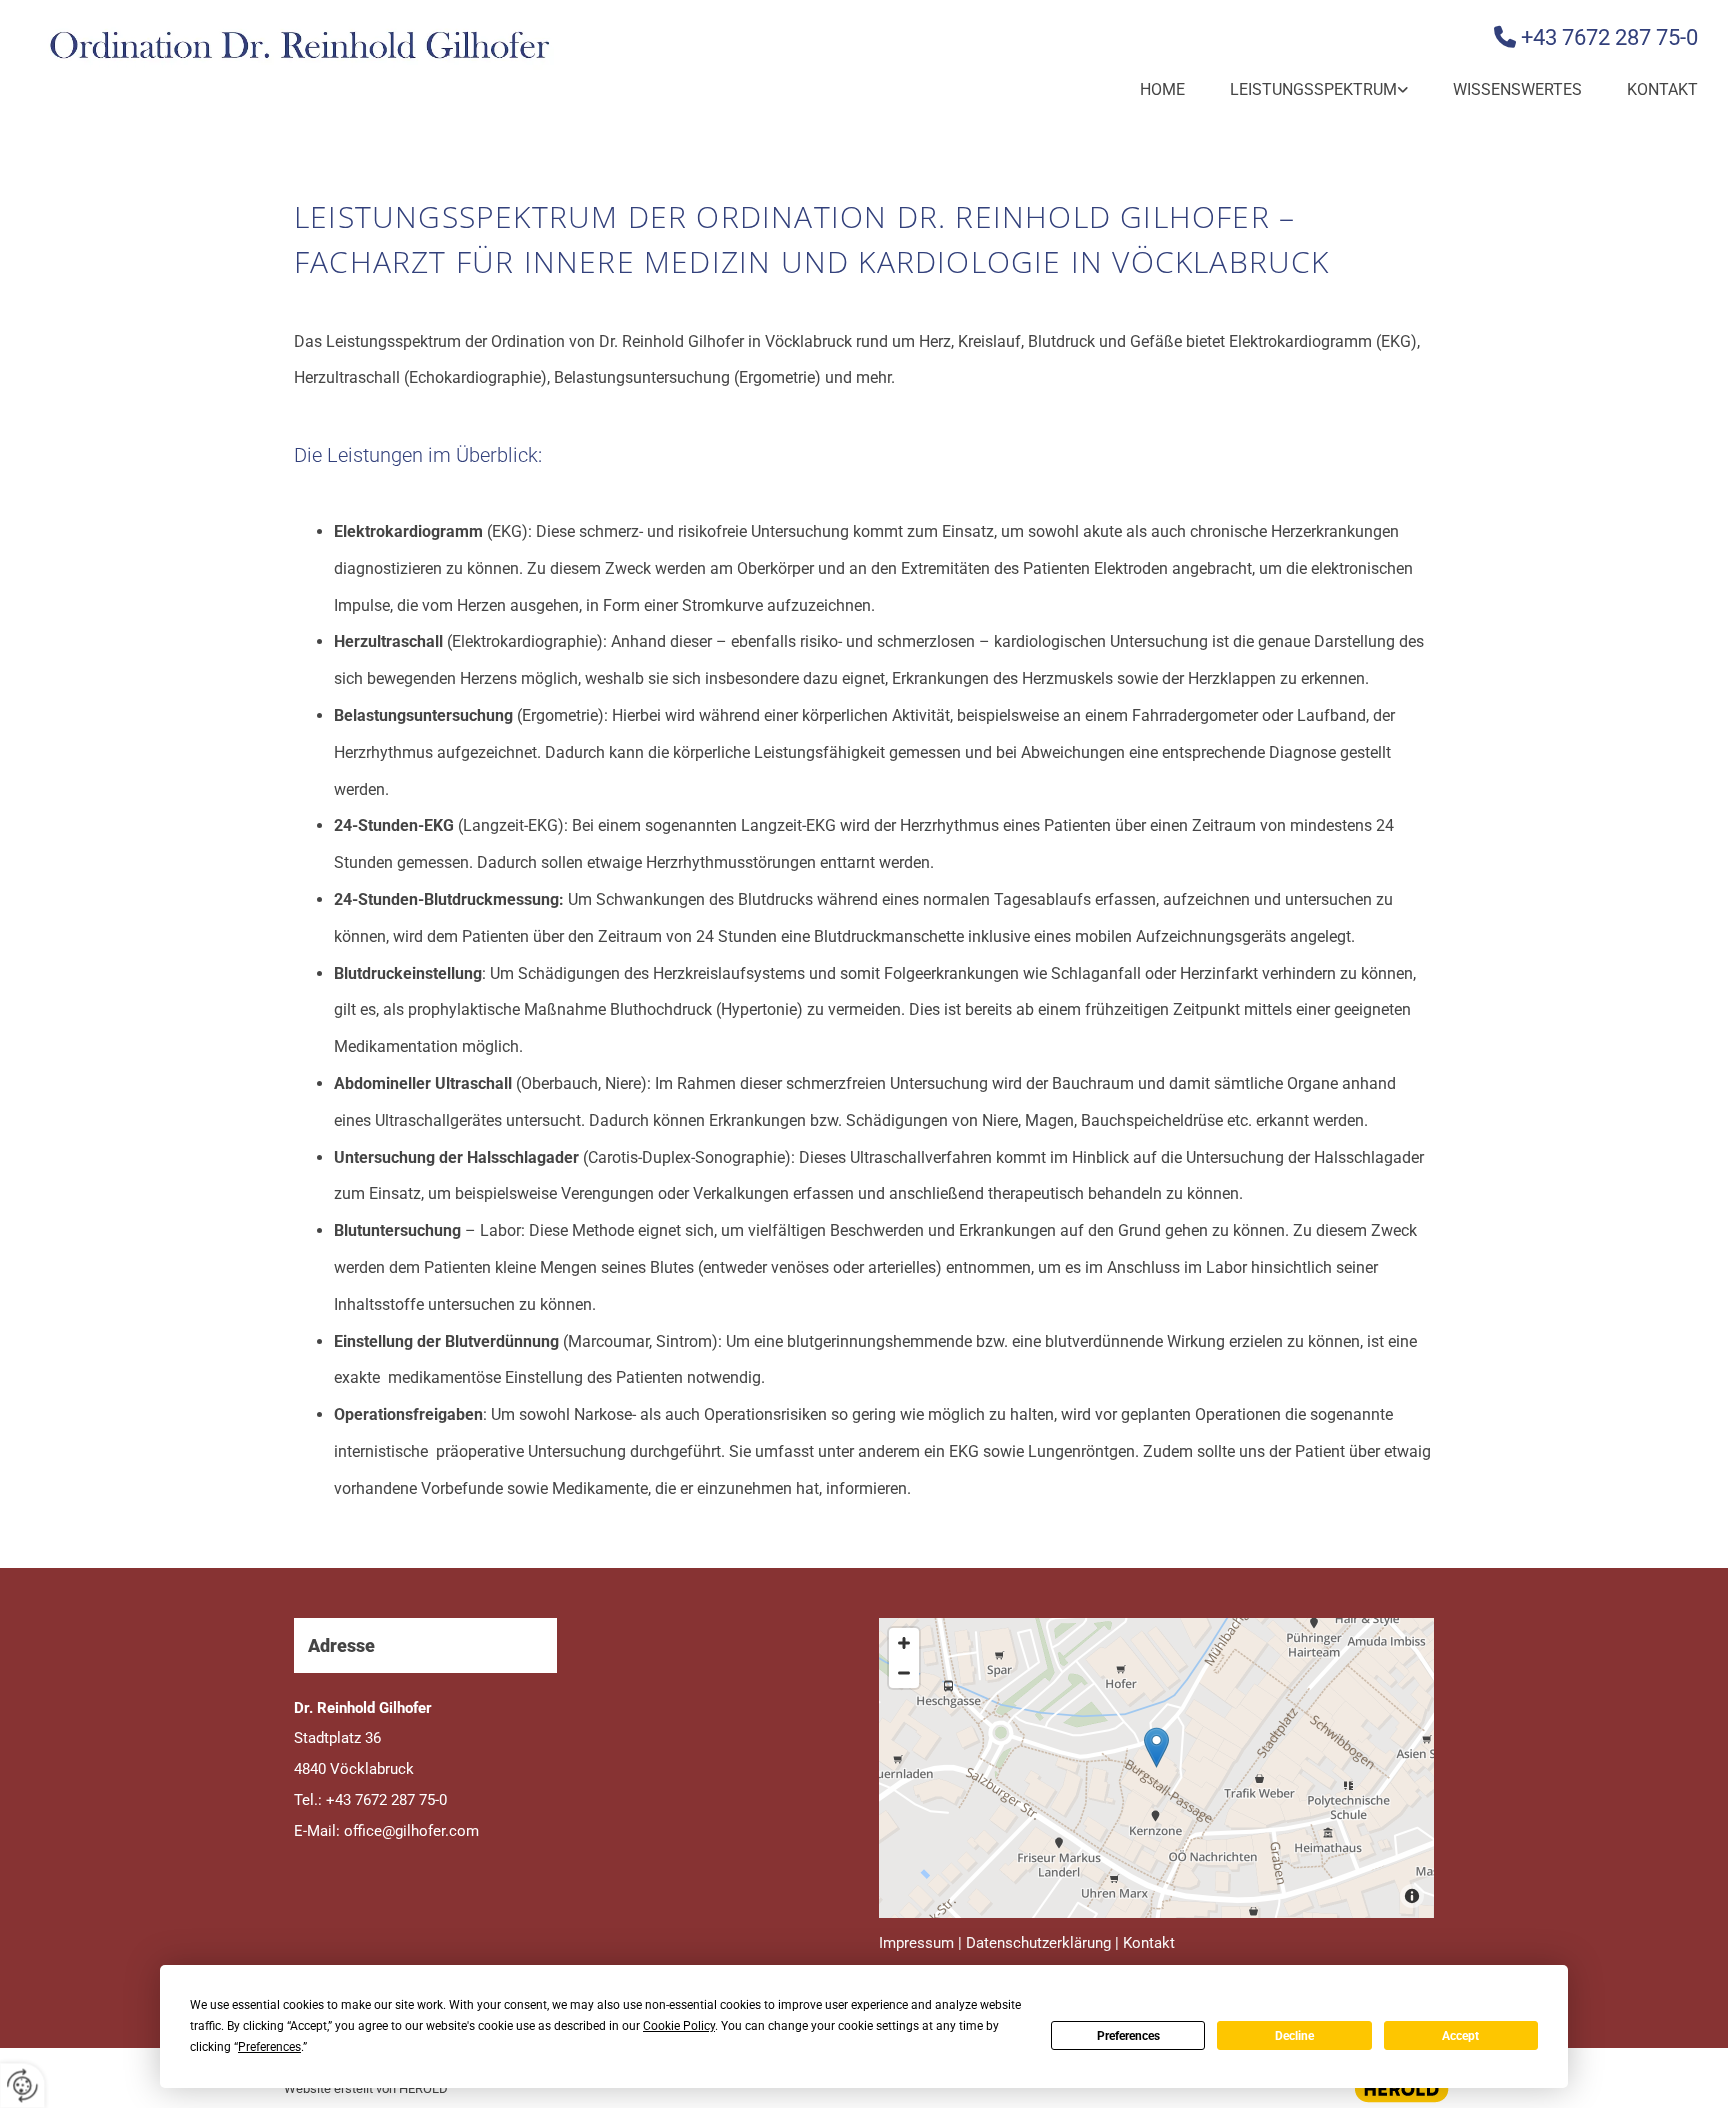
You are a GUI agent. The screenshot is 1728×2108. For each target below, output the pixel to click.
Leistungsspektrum (1313, 89)
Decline (1294, 2036)
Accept (1460, 2036)
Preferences (1128, 2036)
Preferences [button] (269, 2047)
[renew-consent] (22, 2085)
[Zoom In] (904, 1643)
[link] (1296, 90)
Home (1162, 89)
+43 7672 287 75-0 (1609, 37)
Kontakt (1662, 89)
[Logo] (298, 46)
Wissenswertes (1517, 89)
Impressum (916, 1943)
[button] (1156, 1747)
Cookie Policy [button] (679, 2026)
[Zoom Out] (904, 1673)
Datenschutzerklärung (1038, 1943)
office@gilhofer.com (411, 1831)
